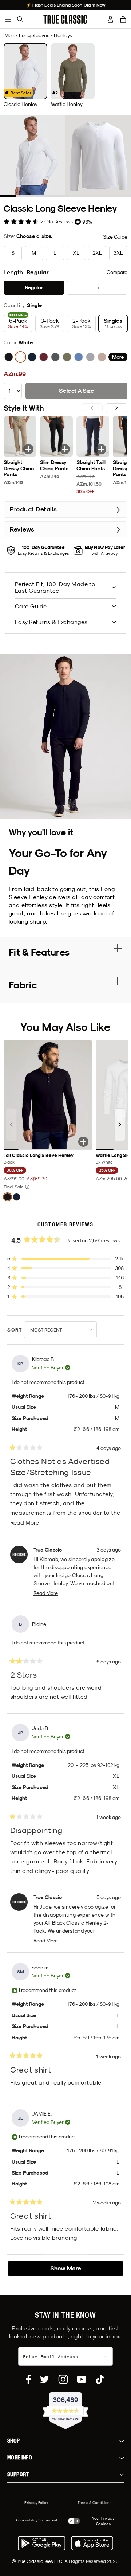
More (118, 357)
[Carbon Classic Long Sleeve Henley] (55, 357)
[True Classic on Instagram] (63, 2379)
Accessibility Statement (37, 2520)
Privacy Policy (36, 2502)
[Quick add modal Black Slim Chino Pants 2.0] (65, 449)
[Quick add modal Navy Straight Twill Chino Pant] (101, 449)
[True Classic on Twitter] (45, 2379)
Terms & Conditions (94, 2502)
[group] (25, 75)
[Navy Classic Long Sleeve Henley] (32, 357)
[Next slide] (116, 408)
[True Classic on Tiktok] (100, 2379)
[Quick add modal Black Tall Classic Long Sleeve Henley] (83, 1142)
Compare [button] (117, 272)
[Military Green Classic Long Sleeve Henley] (67, 357)
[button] (123, 19)
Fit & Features (39, 952)
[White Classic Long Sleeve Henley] (20, 357)
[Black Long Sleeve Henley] (9, 357)
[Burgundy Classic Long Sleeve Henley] (44, 357)
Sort (16, 1330)
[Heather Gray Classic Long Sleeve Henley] (90, 357)
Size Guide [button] (115, 237)
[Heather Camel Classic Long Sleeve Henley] (102, 357)
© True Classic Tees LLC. (38, 2561)
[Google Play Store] (41, 2543)
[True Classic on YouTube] (82, 2379)
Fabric (23, 985)
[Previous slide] (11, 1125)
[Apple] (92, 2543)
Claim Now (95, 5)
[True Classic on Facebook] (29, 2379)
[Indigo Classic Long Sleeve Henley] (79, 357)
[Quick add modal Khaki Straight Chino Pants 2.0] (28, 449)
